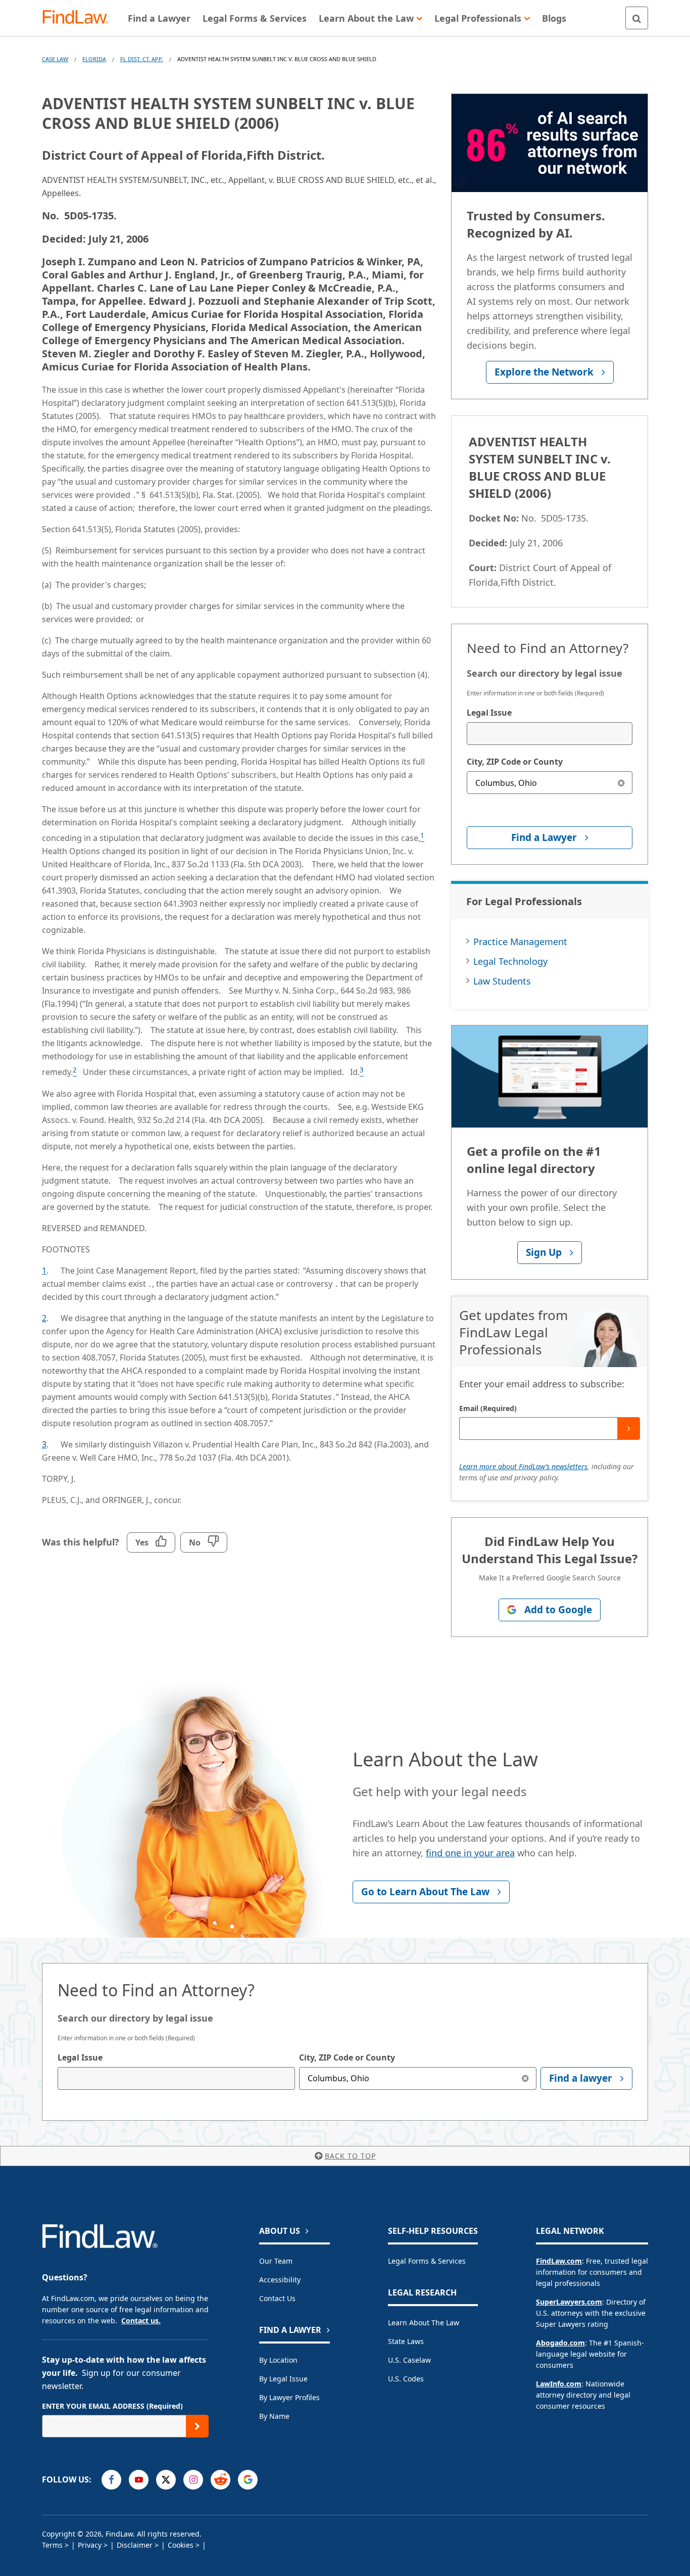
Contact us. (141, 2321)
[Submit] (629, 1428)
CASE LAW (55, 59)
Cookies (181, 2545)
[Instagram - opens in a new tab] (193, 2480)
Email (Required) (488, 1408)
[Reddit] (220, 2480)
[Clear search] (621, 783)
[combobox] (550, 734)
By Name (274, 2416)
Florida (94, 59)
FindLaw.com (559, 2261)
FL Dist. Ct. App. (142, 59)
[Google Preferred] (248, 2480)
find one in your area (470, 1853)
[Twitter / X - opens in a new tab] (166, 2480)
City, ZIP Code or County (515, 762)
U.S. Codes (406, 2379)
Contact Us (277, 2298)
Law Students (502, 981)
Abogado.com (560, 2343)
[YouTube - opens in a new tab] (139, 2480)
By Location (278, 2360)
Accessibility (280, 2280)
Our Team (276, 2261)
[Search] (637, 18)
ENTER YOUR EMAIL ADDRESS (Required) (112, 2406)
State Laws (406, 2341)
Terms (52, 2545)
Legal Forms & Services (427, 2261)
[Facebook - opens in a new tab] (111, 2480)
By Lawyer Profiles (289, 2397)
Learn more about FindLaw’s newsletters (523, 1466)
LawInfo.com (559, 2384)
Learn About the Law (424, 2323)
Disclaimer (135, 2545)
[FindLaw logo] (80, 18)
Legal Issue (489, 713)
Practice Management (520, 942)
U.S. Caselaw (409, 2360)
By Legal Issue (283, 2379)
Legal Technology (510, 961)
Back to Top (350, 2156)
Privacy (90, 2545)
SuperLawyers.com (569, 2302)
